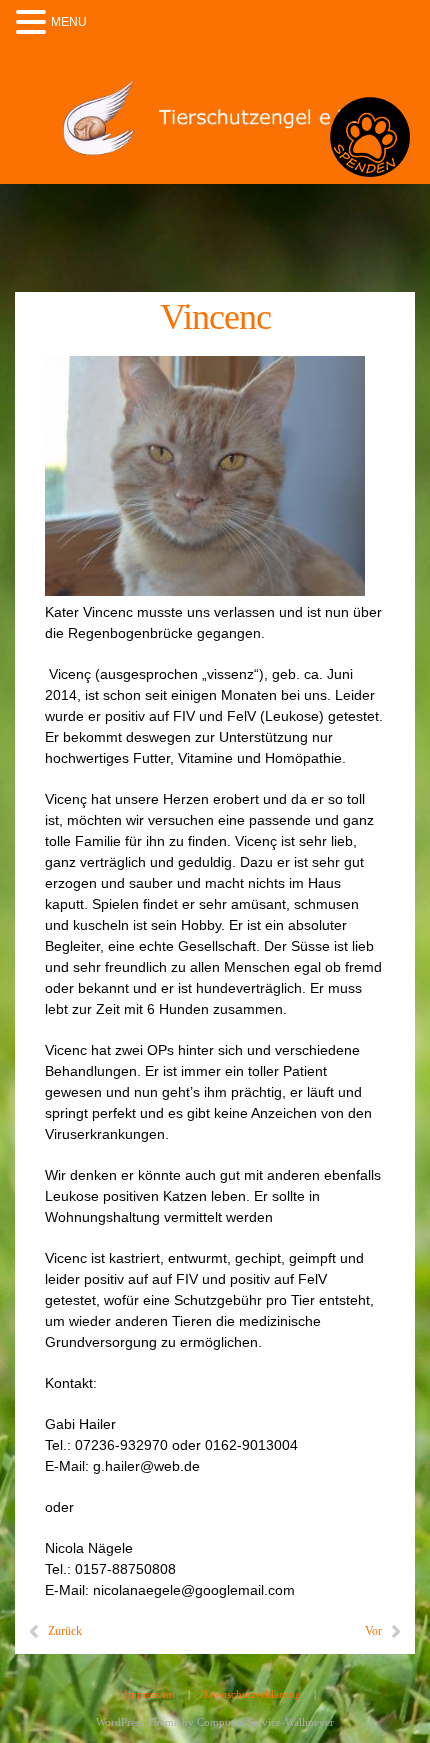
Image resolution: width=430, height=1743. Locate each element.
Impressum (149, 1694)
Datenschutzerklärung (250, 1694)
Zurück (65, 1631)
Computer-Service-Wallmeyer (265, 1722)
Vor (373, 1631)
